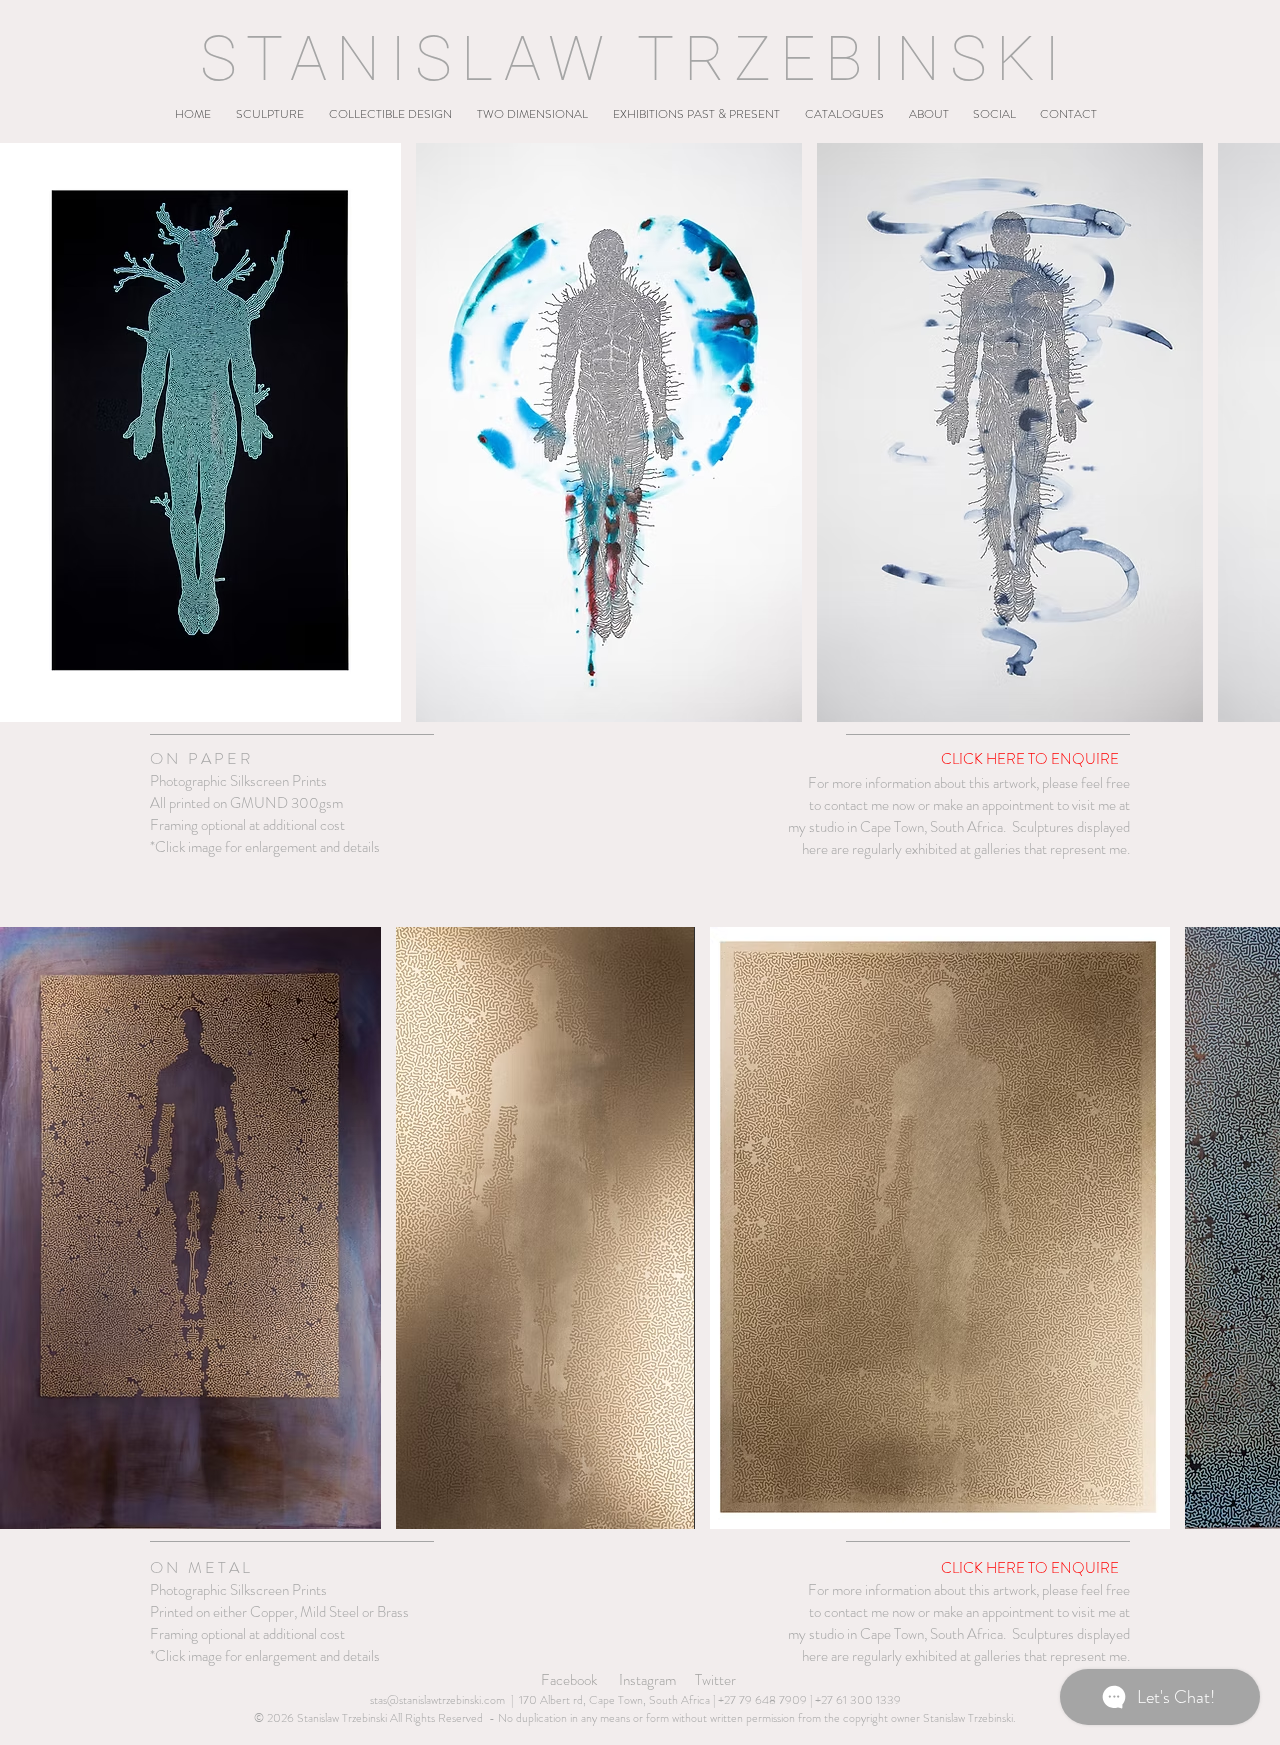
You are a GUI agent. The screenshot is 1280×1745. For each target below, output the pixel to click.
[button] (269, 105)
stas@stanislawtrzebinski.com (437, 1700)
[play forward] (1255, 432)
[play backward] (25, 432)
